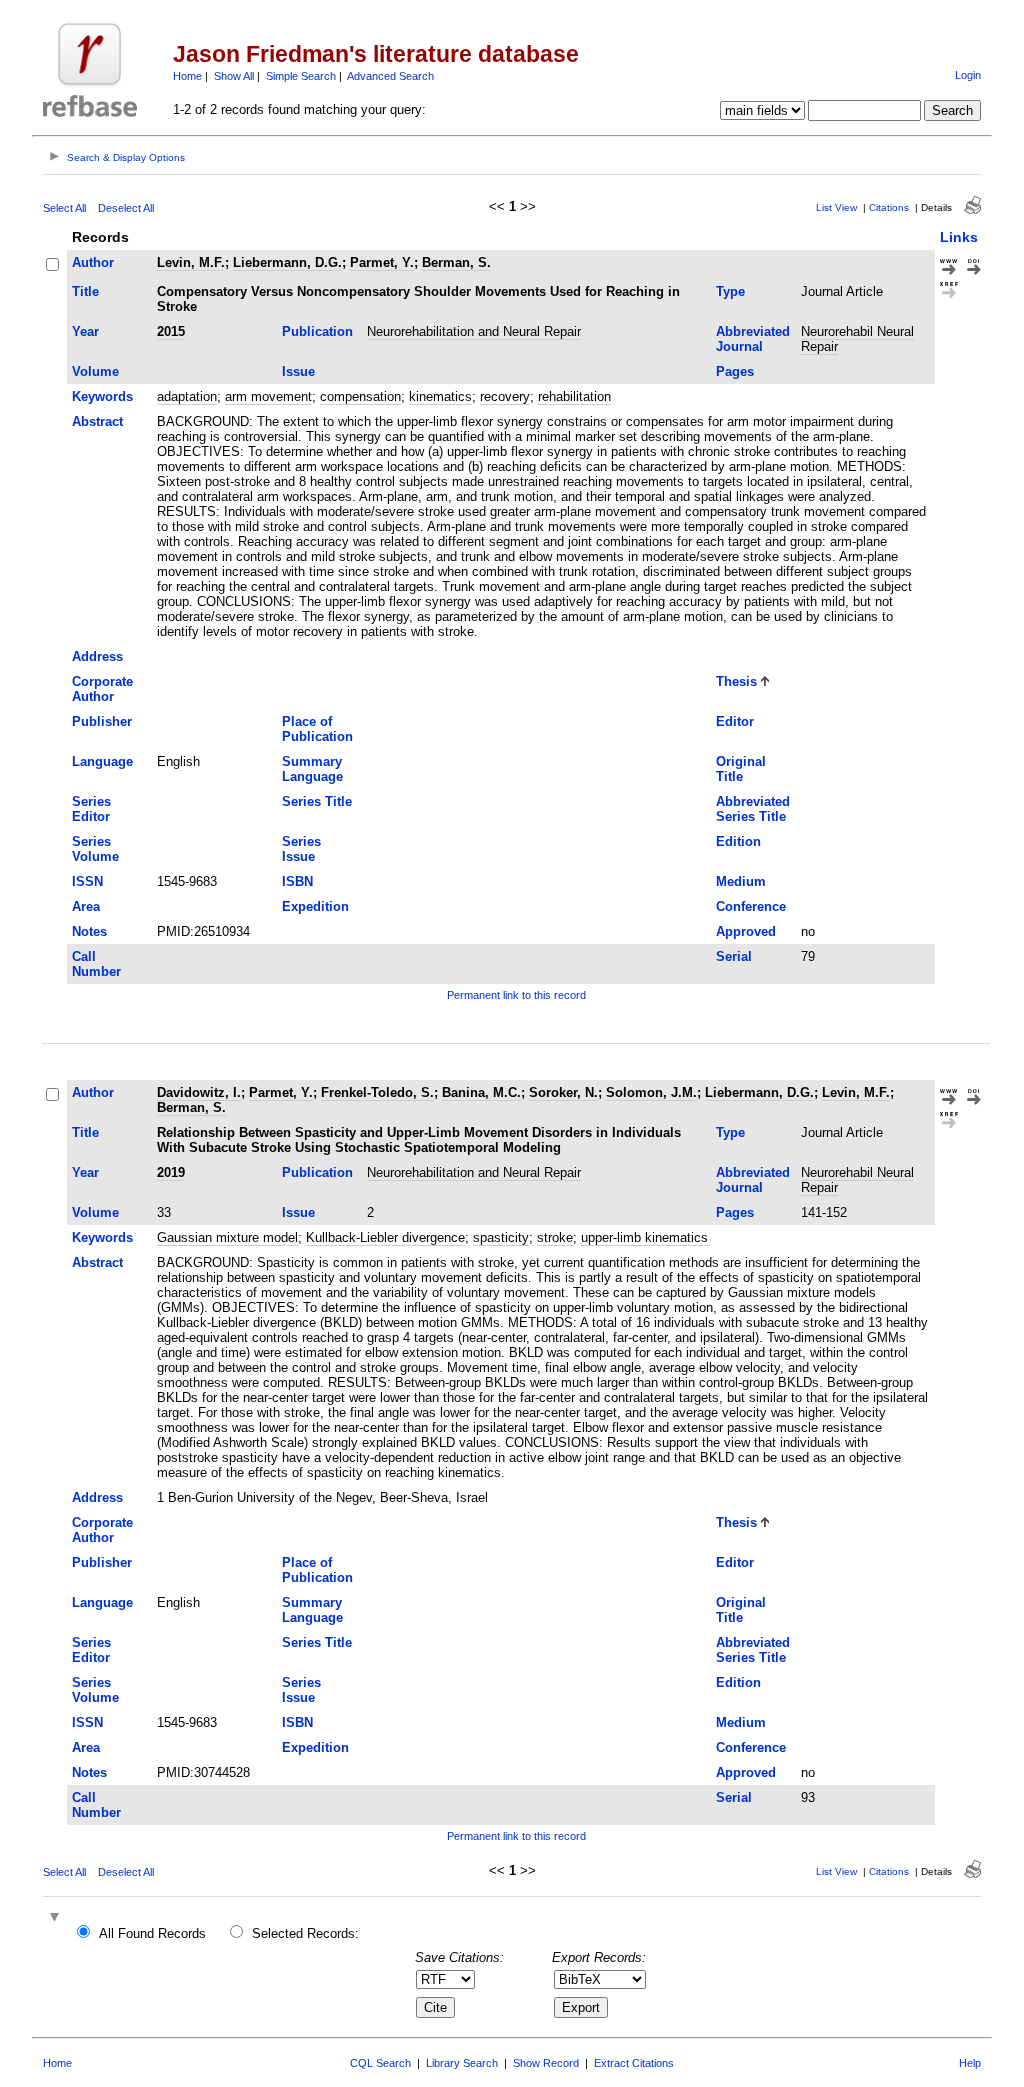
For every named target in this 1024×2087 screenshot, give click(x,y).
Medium (741, 881)
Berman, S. (456, 262)
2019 (171, 1172)
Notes (89, 931)
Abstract (97, 421)
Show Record (546, 2063)
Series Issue (301, 849)
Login (968, 75)
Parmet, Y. (382, 262)
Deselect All (126, 208)
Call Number (96, 964)
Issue (298, 371)
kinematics (440, 396)
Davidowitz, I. (199, 1092)
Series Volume (95, 849)
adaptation (187, 396)
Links (959, 237)
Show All (234, 76)
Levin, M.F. (191, 262)
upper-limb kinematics (644, 1237)
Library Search (462, 2063)
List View (836, 207)
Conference (751, 906)
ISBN (297, 881)
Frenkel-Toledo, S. (377, 1092)
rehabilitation (574, 396)
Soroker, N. (563, 1092)
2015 (171, 331)
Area (86, 906)
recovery (505, 396)
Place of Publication (317, 729)
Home (187, 76)
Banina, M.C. (481, 1092)
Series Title (317, 801)
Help (970, 2063)
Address (97, 656)
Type (730, 291)
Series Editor (91, 809)
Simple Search (301, 76)
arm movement (268, 396)
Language (102, 761)
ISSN (87, 881)
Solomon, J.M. (651, 1092)
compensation (360, 396)
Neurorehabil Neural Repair (857, 339)
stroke (555, 1237)
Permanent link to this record (516, 995)
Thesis (736, 681)
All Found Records (152, 1933)
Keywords (102, 396)
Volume (95, 371)
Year (85, 331)
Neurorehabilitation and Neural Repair (474, 331)
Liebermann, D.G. (287, 262)
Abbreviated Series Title (753, 809)
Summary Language (312, 769)
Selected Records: (305, 1933)
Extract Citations (634, 2063)
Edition (738, 841)
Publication (317, 331)
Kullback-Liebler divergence (385, 1237)
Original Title (741, 769)
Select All (64, 208)
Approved (746, 931)
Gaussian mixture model (227, 1237)
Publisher (102, 721)
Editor (735, 721)
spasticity (501, 1237)
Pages (735, 371)
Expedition (315, 906)
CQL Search (380, 2063)
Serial (734, 956)
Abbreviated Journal (753, 339)
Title (85, 291)
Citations (889, 207)
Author (93, 262)
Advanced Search (390, 76)
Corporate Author (102, 689)
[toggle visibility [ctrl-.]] (57, 1918)
